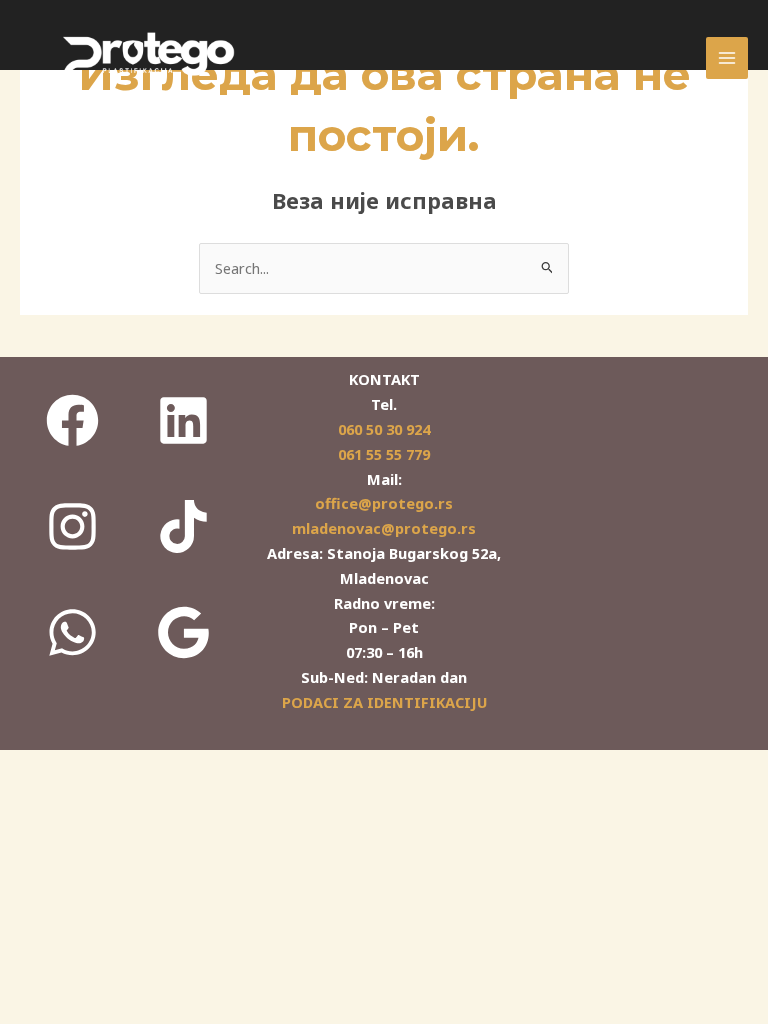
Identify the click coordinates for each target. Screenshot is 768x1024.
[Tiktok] (184, 526)
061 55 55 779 (384, 454)
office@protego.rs (384, 503)
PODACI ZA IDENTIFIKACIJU (384, 702)
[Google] (184, 632)
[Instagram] (73, 526)
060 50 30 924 (384, 429)
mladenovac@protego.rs (384, 528)
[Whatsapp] (73, 632)
